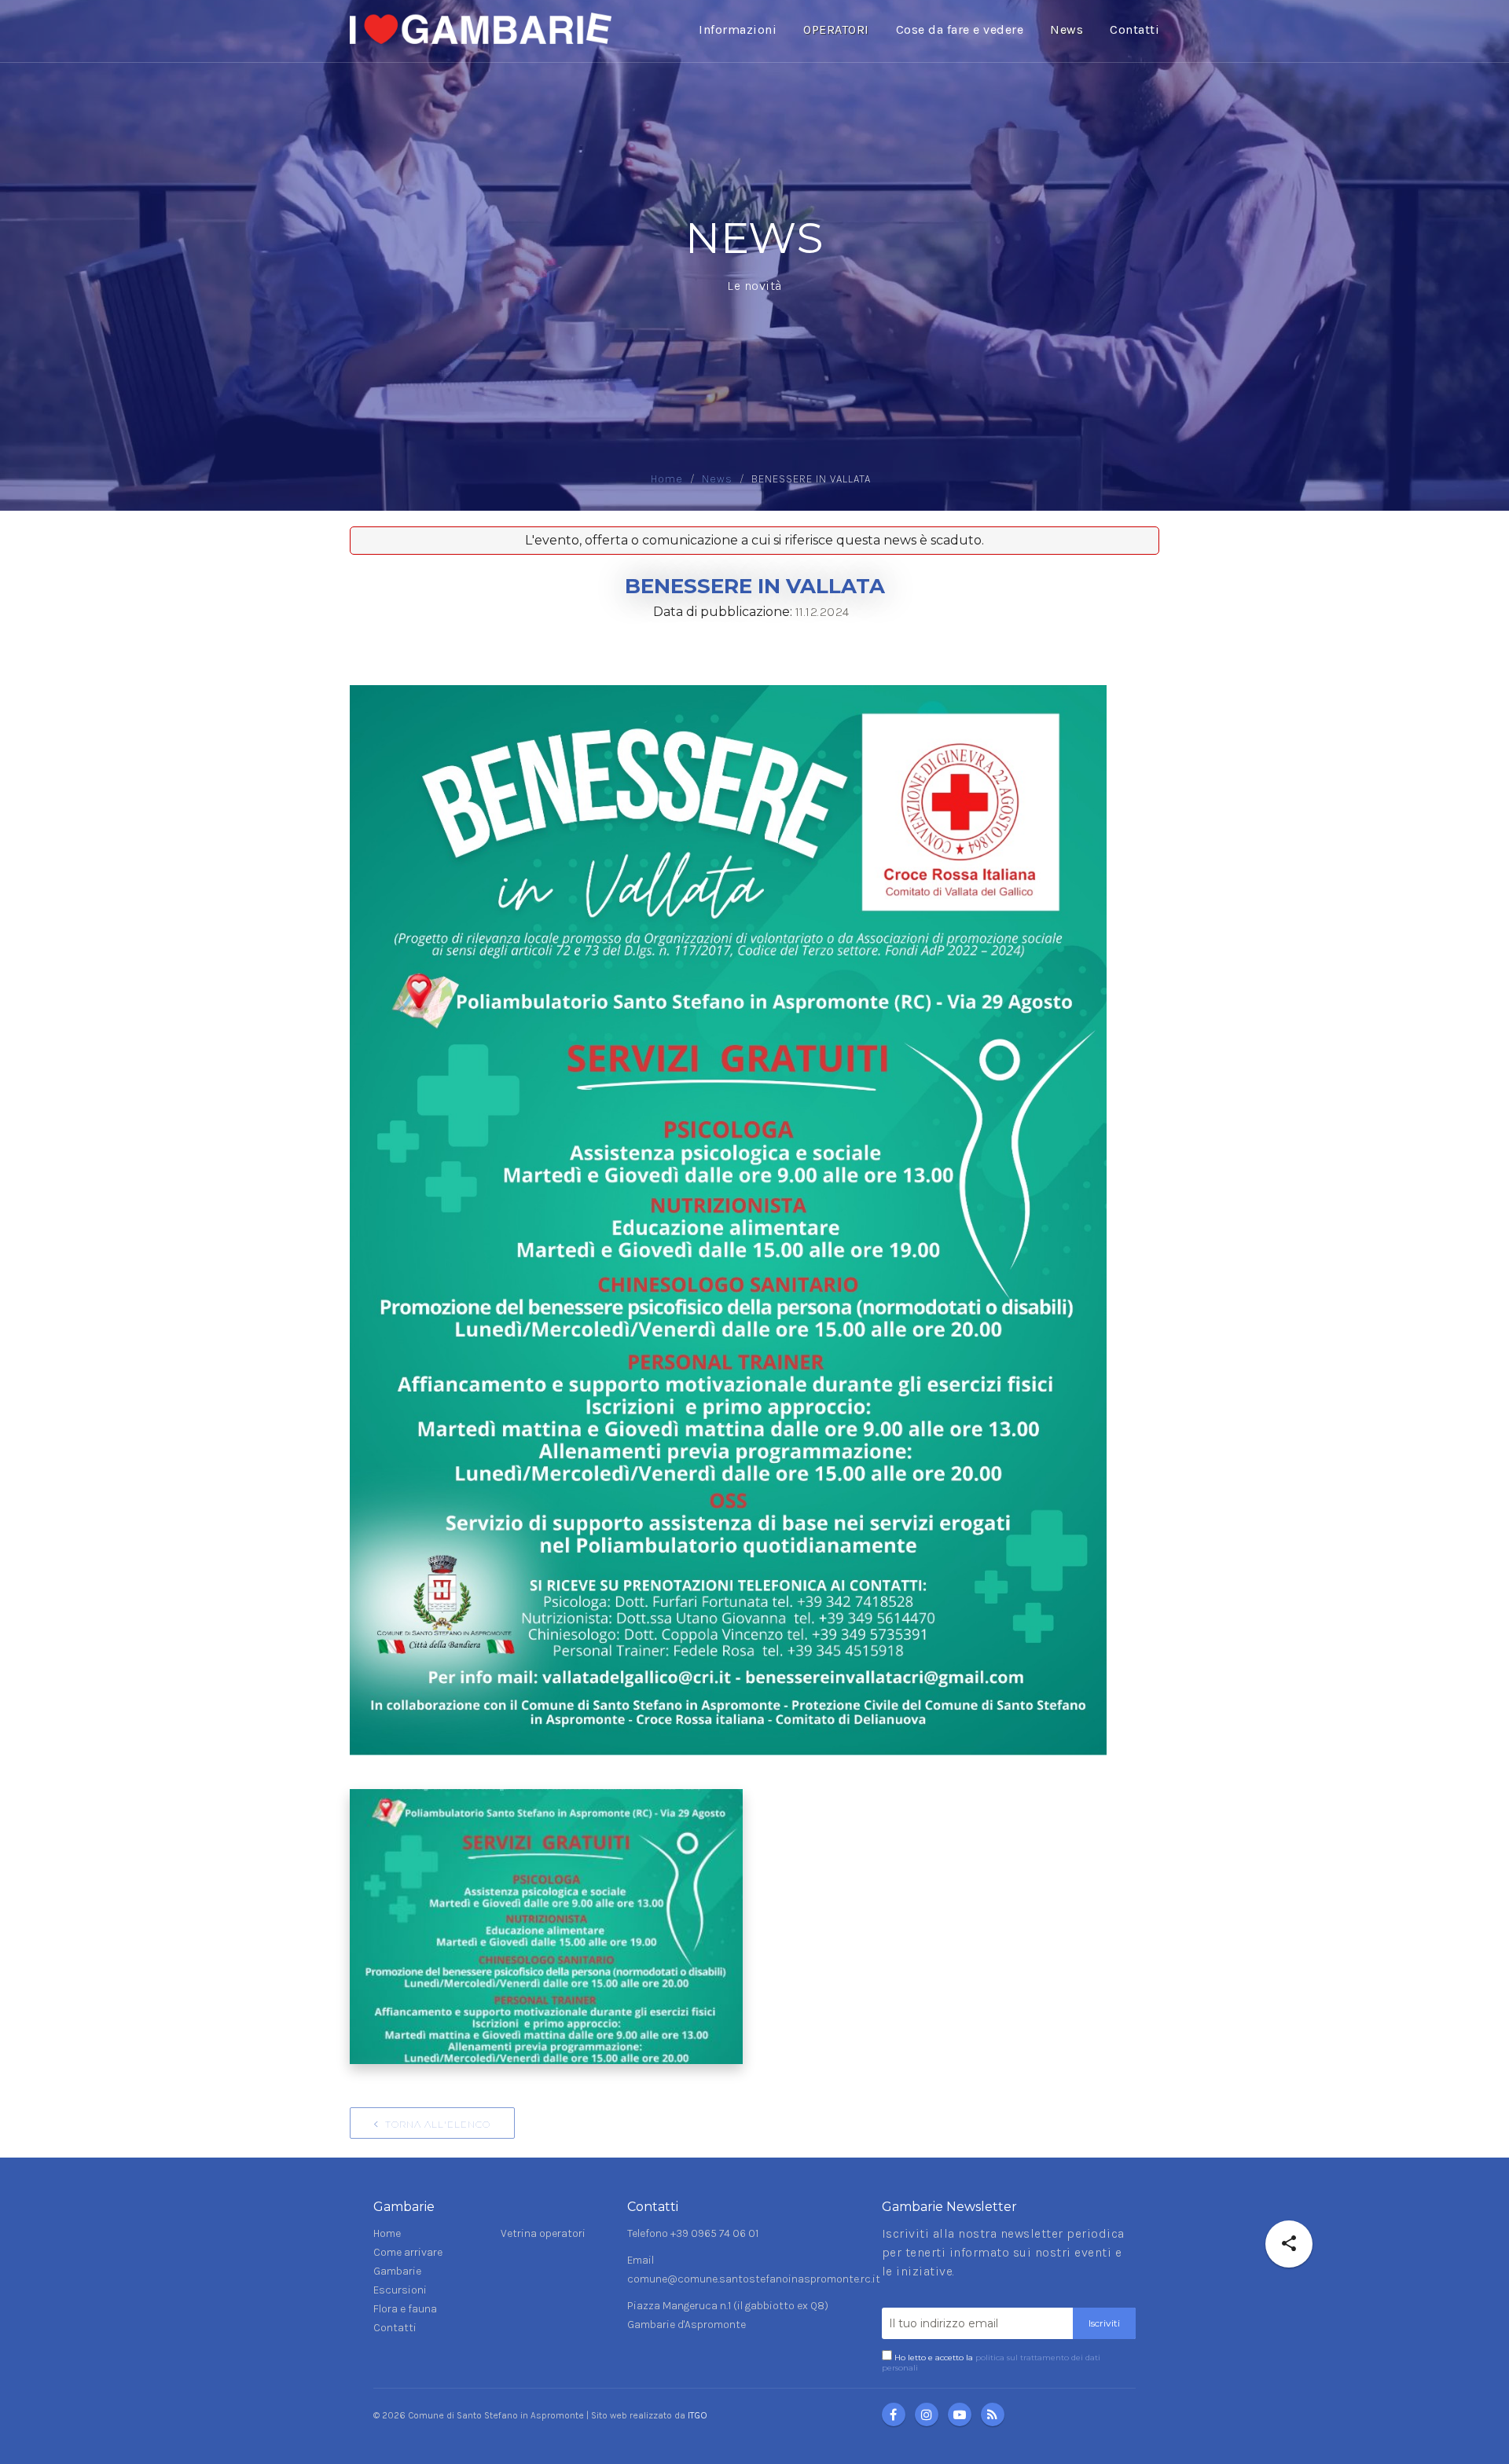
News (1067, 29)
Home (667, 479)
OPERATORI (836, 29)
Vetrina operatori (543, 2233)
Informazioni (738, 29)
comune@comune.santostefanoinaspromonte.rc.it (754, 2279)
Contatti (1135, 29)
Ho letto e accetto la (991, 2363)
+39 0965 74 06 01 (714, 2233)
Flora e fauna (405, 2309)
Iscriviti (1104, 2323)
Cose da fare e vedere (960, 29)
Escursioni (400, 2290)
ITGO (698, 2415)
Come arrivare (408, 2252)
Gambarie (397, 2271)
